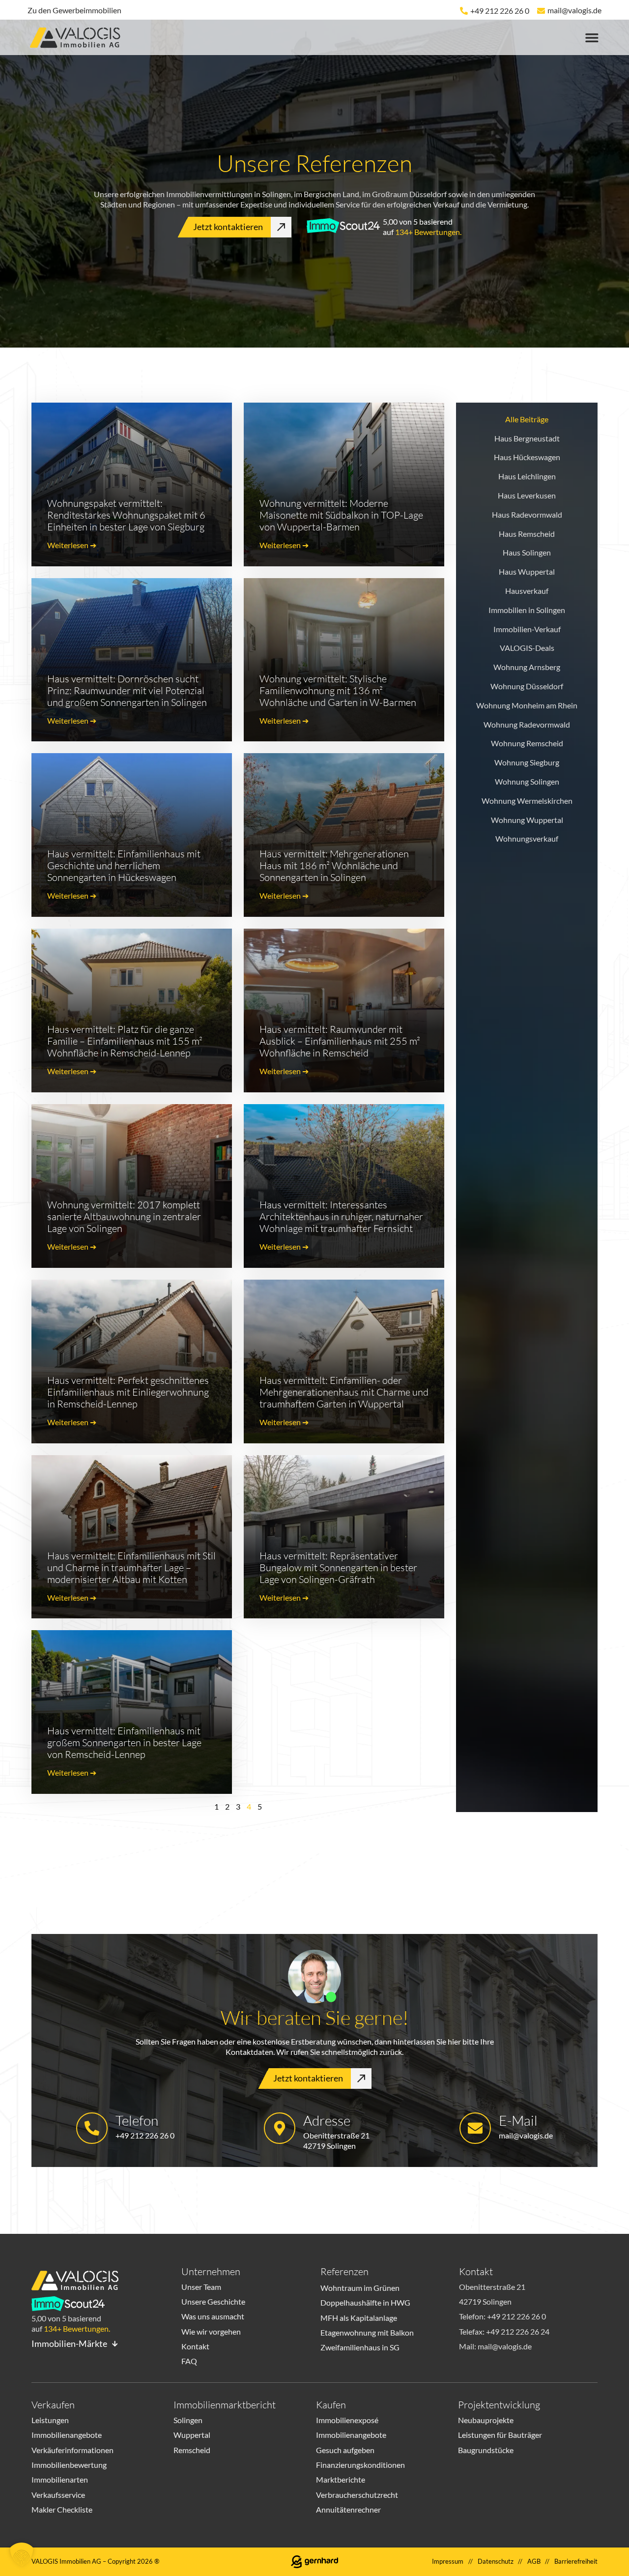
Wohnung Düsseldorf (527, 686)
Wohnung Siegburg (527, 762)
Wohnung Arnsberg (527, 667)
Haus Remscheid (527, 534)
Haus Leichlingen (527, 476)
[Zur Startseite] (79, 39)
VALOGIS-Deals (527, 648)
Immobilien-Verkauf (527, 629)
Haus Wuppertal (527, 571)
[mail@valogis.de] (541, 11)
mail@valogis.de (574, 10)
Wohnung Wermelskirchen (527, 801)
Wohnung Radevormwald (527, 724)
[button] (22, 2554)
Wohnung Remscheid (527, 743)
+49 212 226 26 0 (500, 11)
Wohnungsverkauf (527, 838)
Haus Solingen (527, 552)
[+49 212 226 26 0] (464, 11)
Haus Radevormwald (527, 514)
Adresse (327, 2120)
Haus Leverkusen (527, 495)
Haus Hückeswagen (527, 457)
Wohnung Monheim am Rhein (527, 705)
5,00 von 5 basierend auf (422, 227)
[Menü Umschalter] (592, 38)
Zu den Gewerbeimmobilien (74, 10)
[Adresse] (280, 2128)
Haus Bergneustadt (527, 438)
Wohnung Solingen (527, 781)
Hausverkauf (527, 591)
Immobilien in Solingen (527, 610)
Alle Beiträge (527, 419)
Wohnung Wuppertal (527, 820)
